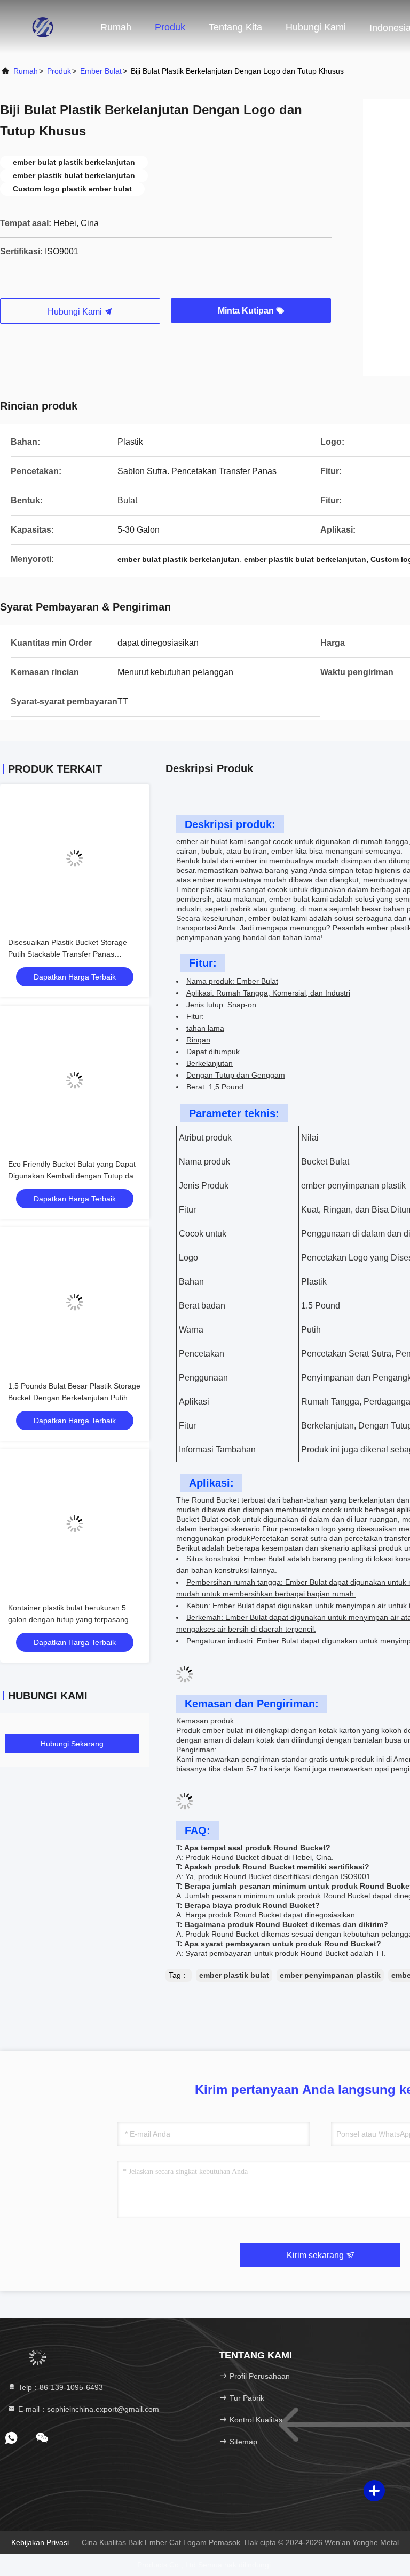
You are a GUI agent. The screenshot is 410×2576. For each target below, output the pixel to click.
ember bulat (101, 71)
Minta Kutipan (247, 311)
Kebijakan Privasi (40, 2542)
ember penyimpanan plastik (330, 1975)
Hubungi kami (316, 27)
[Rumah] (43, 27)
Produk (170, 27)
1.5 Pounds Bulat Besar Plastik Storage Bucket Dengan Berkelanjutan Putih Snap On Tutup (74, 1398)
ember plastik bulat (234, 1975)
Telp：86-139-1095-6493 (60, 2387)
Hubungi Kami (76, 312)
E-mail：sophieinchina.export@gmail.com (88, 2409)
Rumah (116, 27)
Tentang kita (235, 27)
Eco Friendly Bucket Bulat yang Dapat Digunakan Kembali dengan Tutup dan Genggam (73, 1176)
